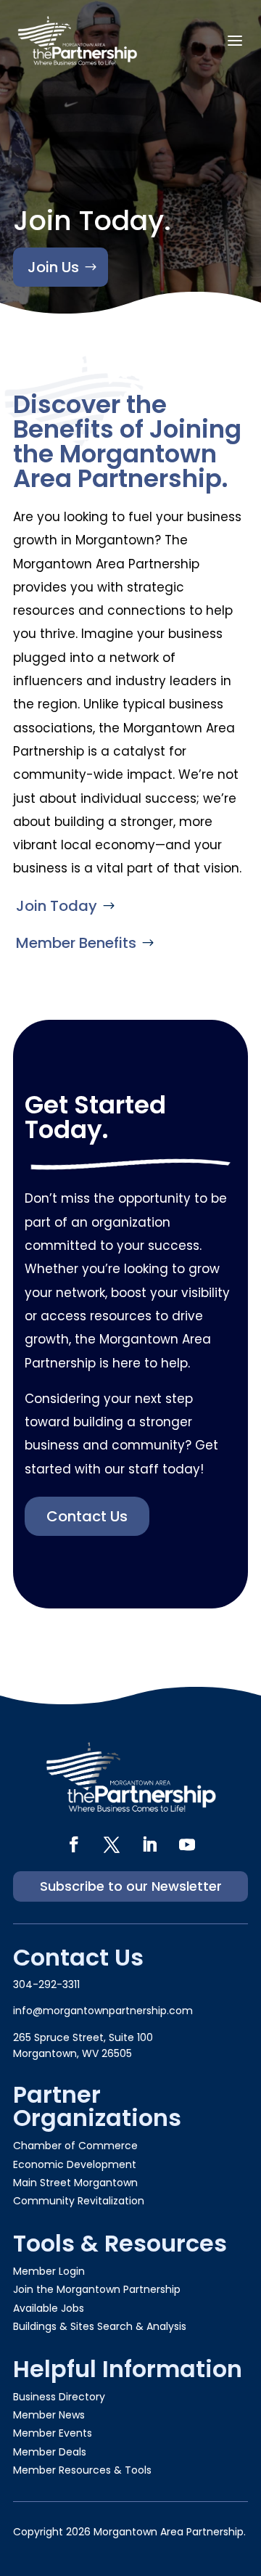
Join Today (57, 906)
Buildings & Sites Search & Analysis (100, 2326)
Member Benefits (76, 943)
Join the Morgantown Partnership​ (97, 2289)
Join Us (53, 267)
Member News (49, 2415)
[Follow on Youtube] (187, 1844)
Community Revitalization (79, 2201)
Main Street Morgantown (75, 2183)
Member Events (53, 2433)
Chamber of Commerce (75, 2146)
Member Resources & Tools (82, 2470)
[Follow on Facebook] (74, 1844)
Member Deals (50, 2452)
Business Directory (59, 2397)
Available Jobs (49, 2308)
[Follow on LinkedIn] (149, 1844)
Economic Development (75, 2164)
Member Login (49, 2271)
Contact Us (87, 1516)
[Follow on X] (112, 1844)
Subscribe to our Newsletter (131, 1886)
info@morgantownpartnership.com (103, 2011)
